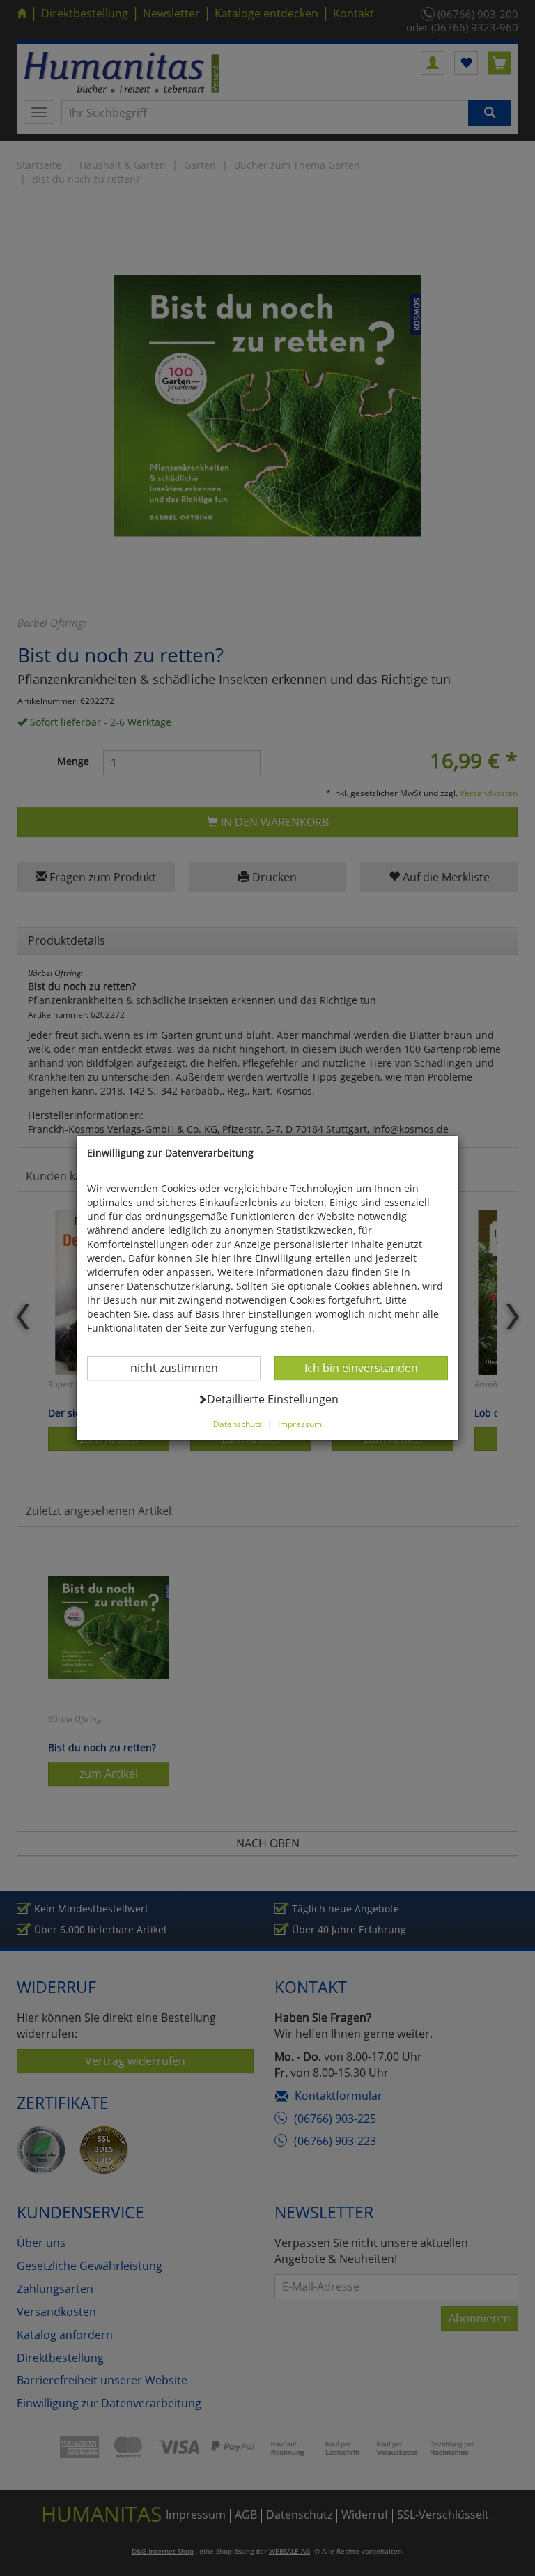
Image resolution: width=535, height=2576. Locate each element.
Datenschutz (238, 1424)
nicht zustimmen (183, 1367)
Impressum (300, 1424)
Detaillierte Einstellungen (272, 1399)
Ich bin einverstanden (361, 1367)
